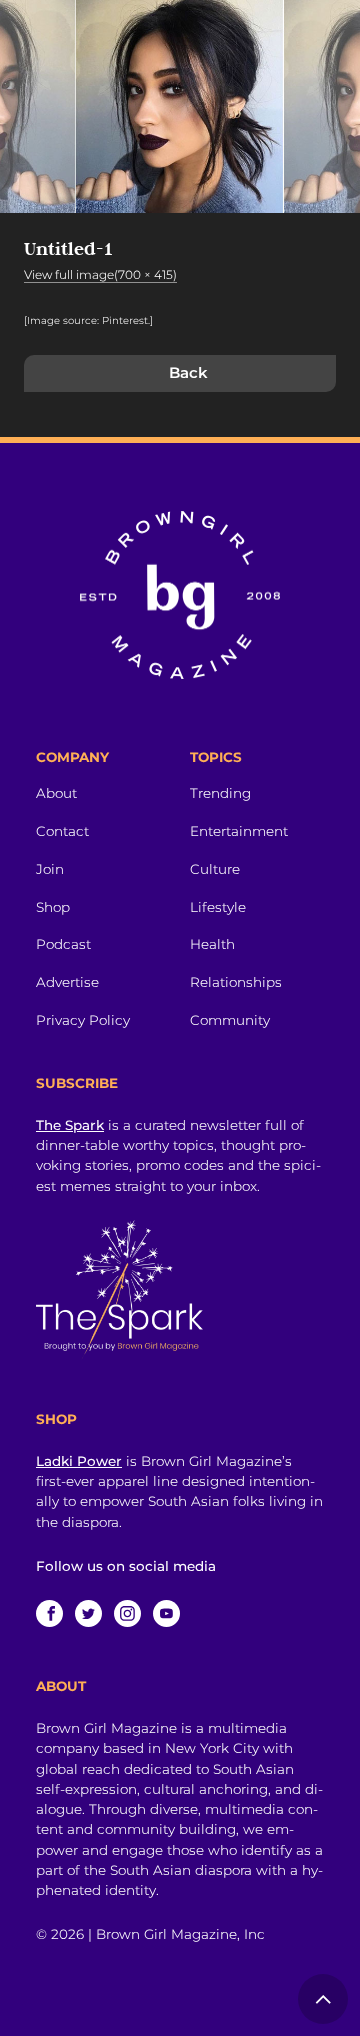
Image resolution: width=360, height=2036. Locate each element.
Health (212, 944)
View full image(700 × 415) (100, 274)
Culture (215, 869)
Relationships (236, 982)
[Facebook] (49, 1613)
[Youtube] (166, 1613)
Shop (53, 907)
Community (230, 1020)
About (56, 793)
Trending (220, 793)
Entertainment (239, 831)
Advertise (67, 982)
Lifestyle (218, 907)
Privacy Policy (83, 1020)
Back (188, 372)
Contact (62, 831)
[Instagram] (127, 1613)
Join (50, 869)
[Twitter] (88, 1613)
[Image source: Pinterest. (87, 320)
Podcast (63, 944)
